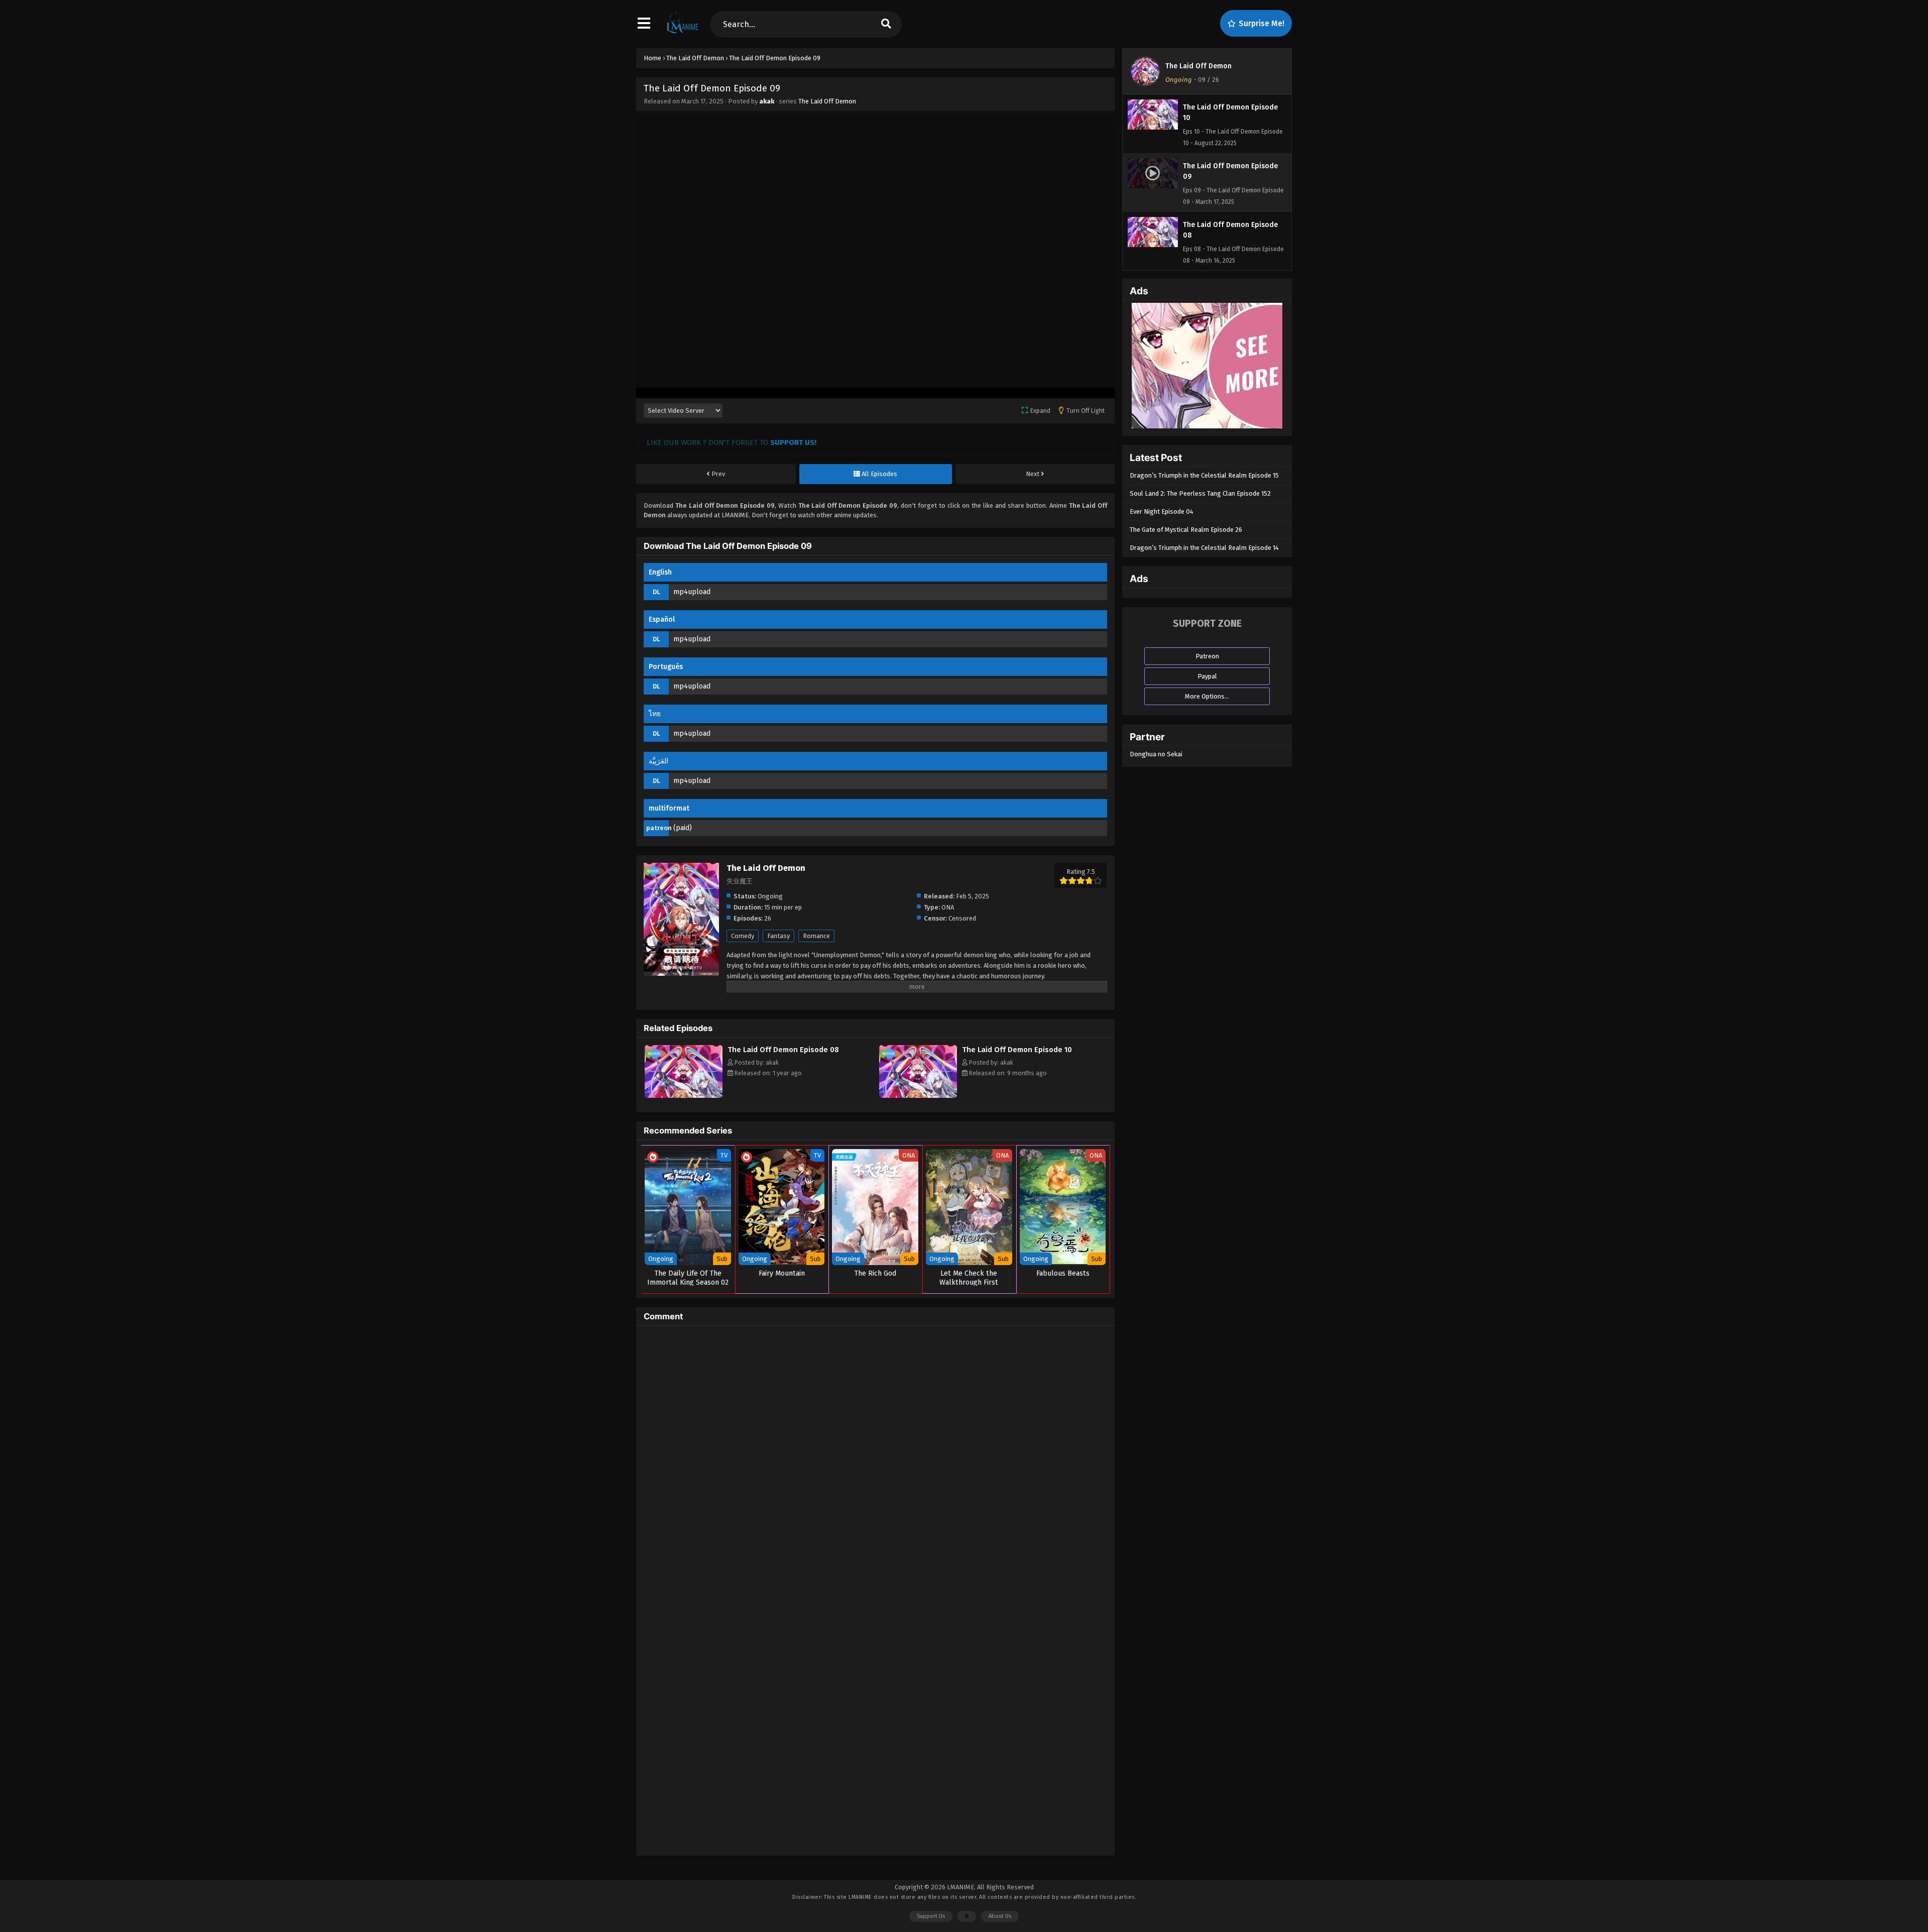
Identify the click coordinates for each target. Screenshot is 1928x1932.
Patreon (1207, 656)
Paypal (1207, 676)
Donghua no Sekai (1156, 754)
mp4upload (692, 592)
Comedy (743, 936)
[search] (886, 24)
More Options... (1207, 696)
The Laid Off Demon (827, 101)
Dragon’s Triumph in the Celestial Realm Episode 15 (1204, 475)
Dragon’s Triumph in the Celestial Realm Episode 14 (1204, 548)
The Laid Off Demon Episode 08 (783, 1050)
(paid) (683, 828)
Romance (816, 936)
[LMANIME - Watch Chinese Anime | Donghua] (683, 33)
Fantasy (778, 936)
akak (767, 101)
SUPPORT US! (793, 442)
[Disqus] (875, 1459)
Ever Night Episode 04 (1162, 512)
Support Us (931, 1916)
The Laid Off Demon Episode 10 (1017, 1050)
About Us (1000, 1916)
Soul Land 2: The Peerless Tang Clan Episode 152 (1200, 493)
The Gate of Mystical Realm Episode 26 (1186, 530)
